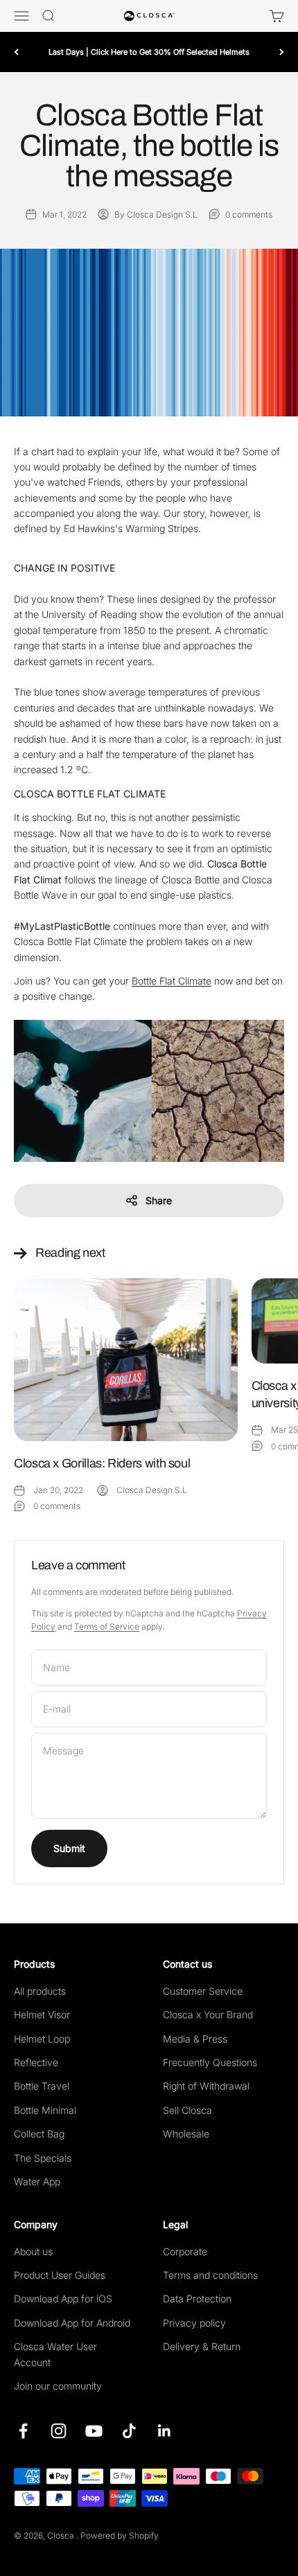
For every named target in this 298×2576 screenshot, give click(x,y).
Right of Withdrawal (206, 2086)
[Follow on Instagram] (59, 2431)
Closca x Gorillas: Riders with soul (102, 1463)
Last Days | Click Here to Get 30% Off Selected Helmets (149, 52)
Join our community (58, 2386)
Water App (37, 2181)
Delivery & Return (202, 2346)
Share (159, 1200)
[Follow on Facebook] (23, 2431)
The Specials (43, 2158)
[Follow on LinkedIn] (165, 2431)
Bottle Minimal (45, 2110)
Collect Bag (39, 2134)
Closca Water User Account (55, 2354)
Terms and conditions (210, 2275)
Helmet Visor (42, 2014)
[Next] (282, 52)
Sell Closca (187, 2110)
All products (40, 1991)
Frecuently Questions (210, 2062)
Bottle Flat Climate (172, 981)
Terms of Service (107, 1626)
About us (33, 2251)
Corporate (185, 2251)
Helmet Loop (42, 2039)
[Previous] (16, 52)
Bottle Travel (42, 2086)
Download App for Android (72, 2323)
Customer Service (203, 1991)
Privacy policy (194, 2323)
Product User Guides (60, 2275)
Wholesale (186, 2134)
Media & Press (195, 2039)
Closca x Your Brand (208, 2014)
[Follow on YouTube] (94, 2431)
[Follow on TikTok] (129, 2431)
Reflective (36, 2062)
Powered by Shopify (120, 2535)
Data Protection (197, 2299)
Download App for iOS (63, 2299)
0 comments (249, 214)
